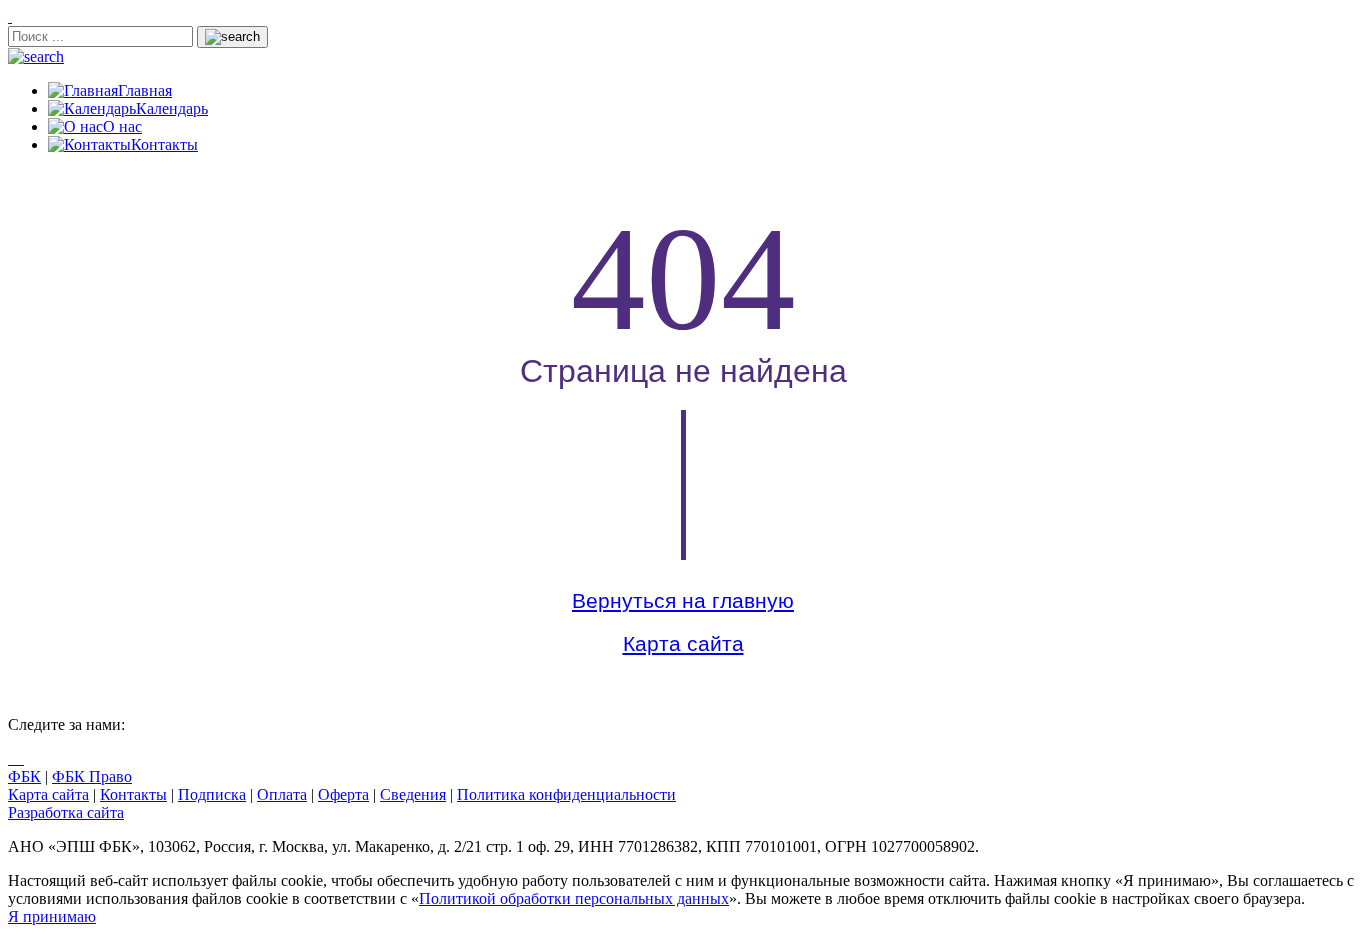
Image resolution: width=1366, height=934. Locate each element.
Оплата (282, 794)
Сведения (413, 794)
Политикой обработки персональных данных (574, 898)
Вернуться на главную (683, 601)
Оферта (343, 794)
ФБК (24, 776)
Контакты (133, 794)
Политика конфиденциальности (566, 794)
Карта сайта (683, 644)
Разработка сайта (66, 812)
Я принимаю (52, 916)
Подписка (212, 794)
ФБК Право (92, 776)
